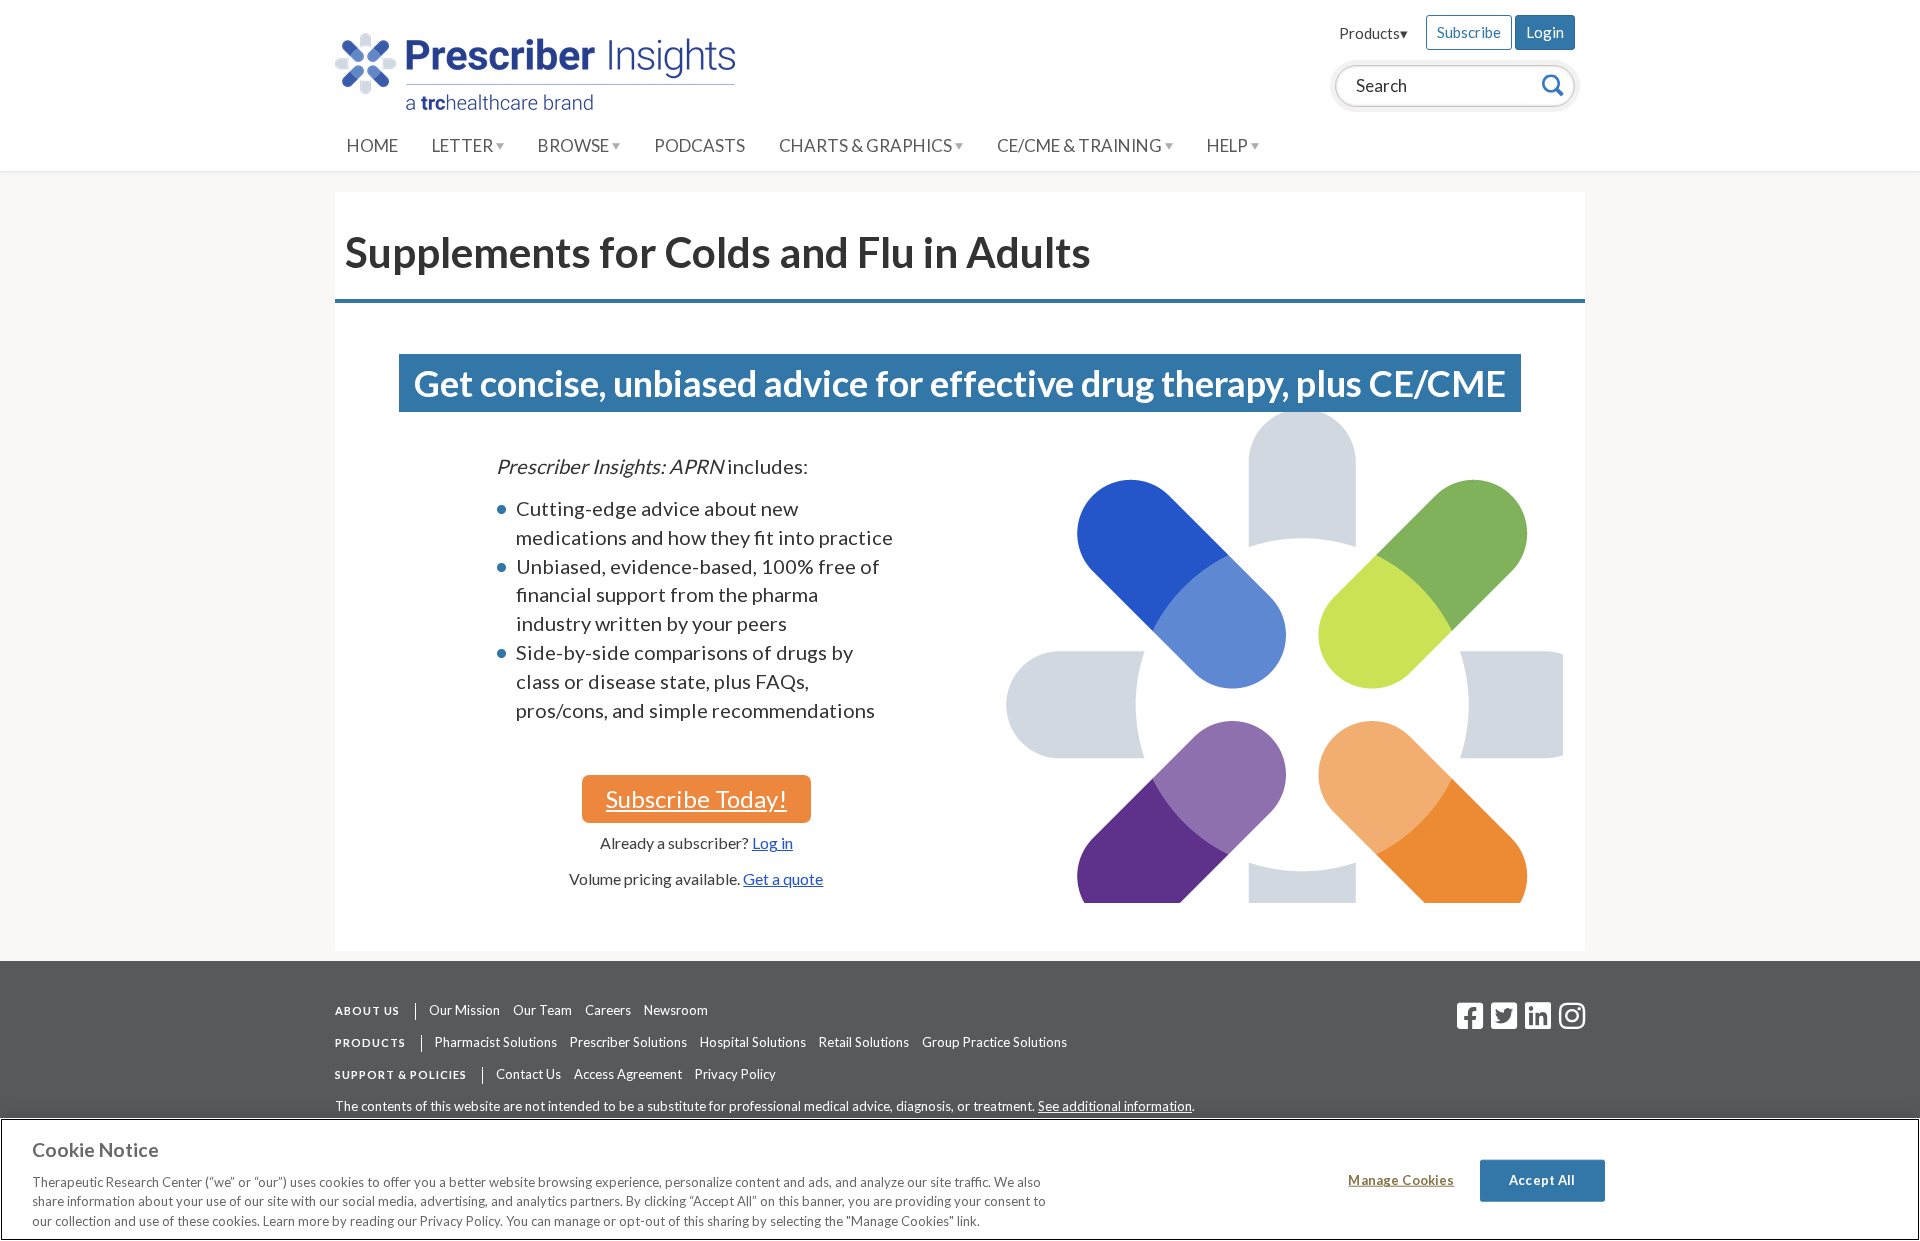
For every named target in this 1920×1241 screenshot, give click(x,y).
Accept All (1542, 1180)
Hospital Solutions (753, 1042)
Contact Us (528, 1074)
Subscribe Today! (696, 798)
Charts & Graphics (867, 145)
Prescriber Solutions (628, 1042)
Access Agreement (628, 1074)
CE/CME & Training (1081, 145)
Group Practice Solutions (994, 1042)
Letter (464, 145)
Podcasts (699, 145)
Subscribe (1469, 32)
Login (1545, 32)
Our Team (542, 1010)
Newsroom (676, 1010)
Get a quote (783, 878)
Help (1229, 145)
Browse (575, 145)
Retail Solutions (864, 1042)
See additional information (1115, 1106)
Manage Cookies (1401, 1180)
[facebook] (1470, 1022)
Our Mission (464, 1010)
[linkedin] (1538, 1022)
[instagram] (1572, 1022)
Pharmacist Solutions (496, 1042)
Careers (608, 1010)
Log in (772, 842)
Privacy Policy (735, 1074)
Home (372, 145)
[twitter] (1501, 1022)
